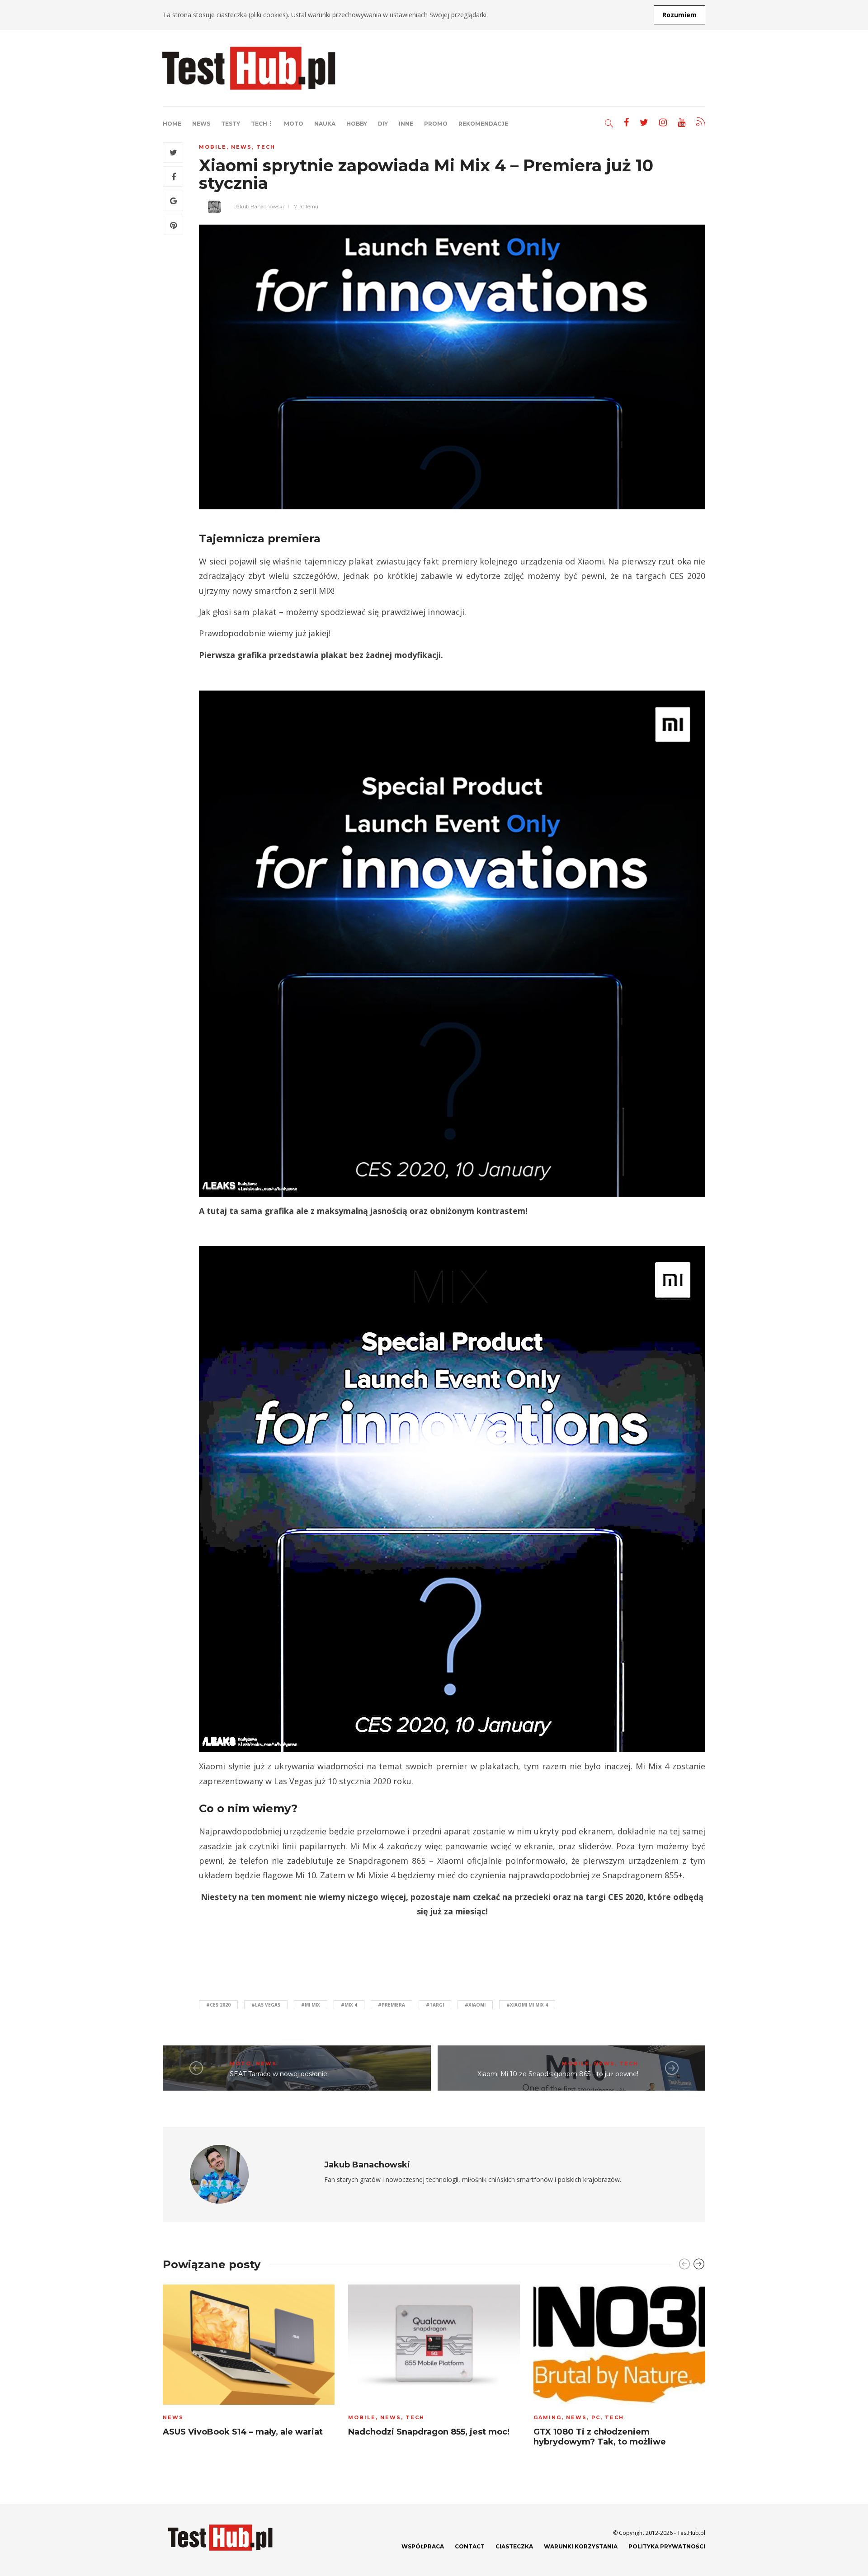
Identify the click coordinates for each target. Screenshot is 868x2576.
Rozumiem (679, 15)
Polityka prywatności (667, 2546)
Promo (436, 124)
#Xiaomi (475, 2005)
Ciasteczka (514, 2546)
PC (596, 2417)
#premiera (392, 2005)
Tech (259, 124)
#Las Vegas (266, 2005)
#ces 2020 (218, 2005)
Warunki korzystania (581, 2546)
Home (172, 124)
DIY (383, 124)
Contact (470, 2546)
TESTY (231, 124)
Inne (406, 124)
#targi (435, 2005)
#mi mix (311, 2005)
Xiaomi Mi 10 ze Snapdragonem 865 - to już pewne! (558, 2074)
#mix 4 (349, 2005)
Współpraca (423, 2546)
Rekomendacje (483, 124)
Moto (294, 124)
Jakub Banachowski (259, 207)
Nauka (325, 124)
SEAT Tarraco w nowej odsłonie (278, 2074)
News (201, 124)
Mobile (213, 147)
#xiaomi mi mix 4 (527, 2005)
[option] (249, 2363)
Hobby (357, 124)
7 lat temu (306, 207)
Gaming (547, 2417)
